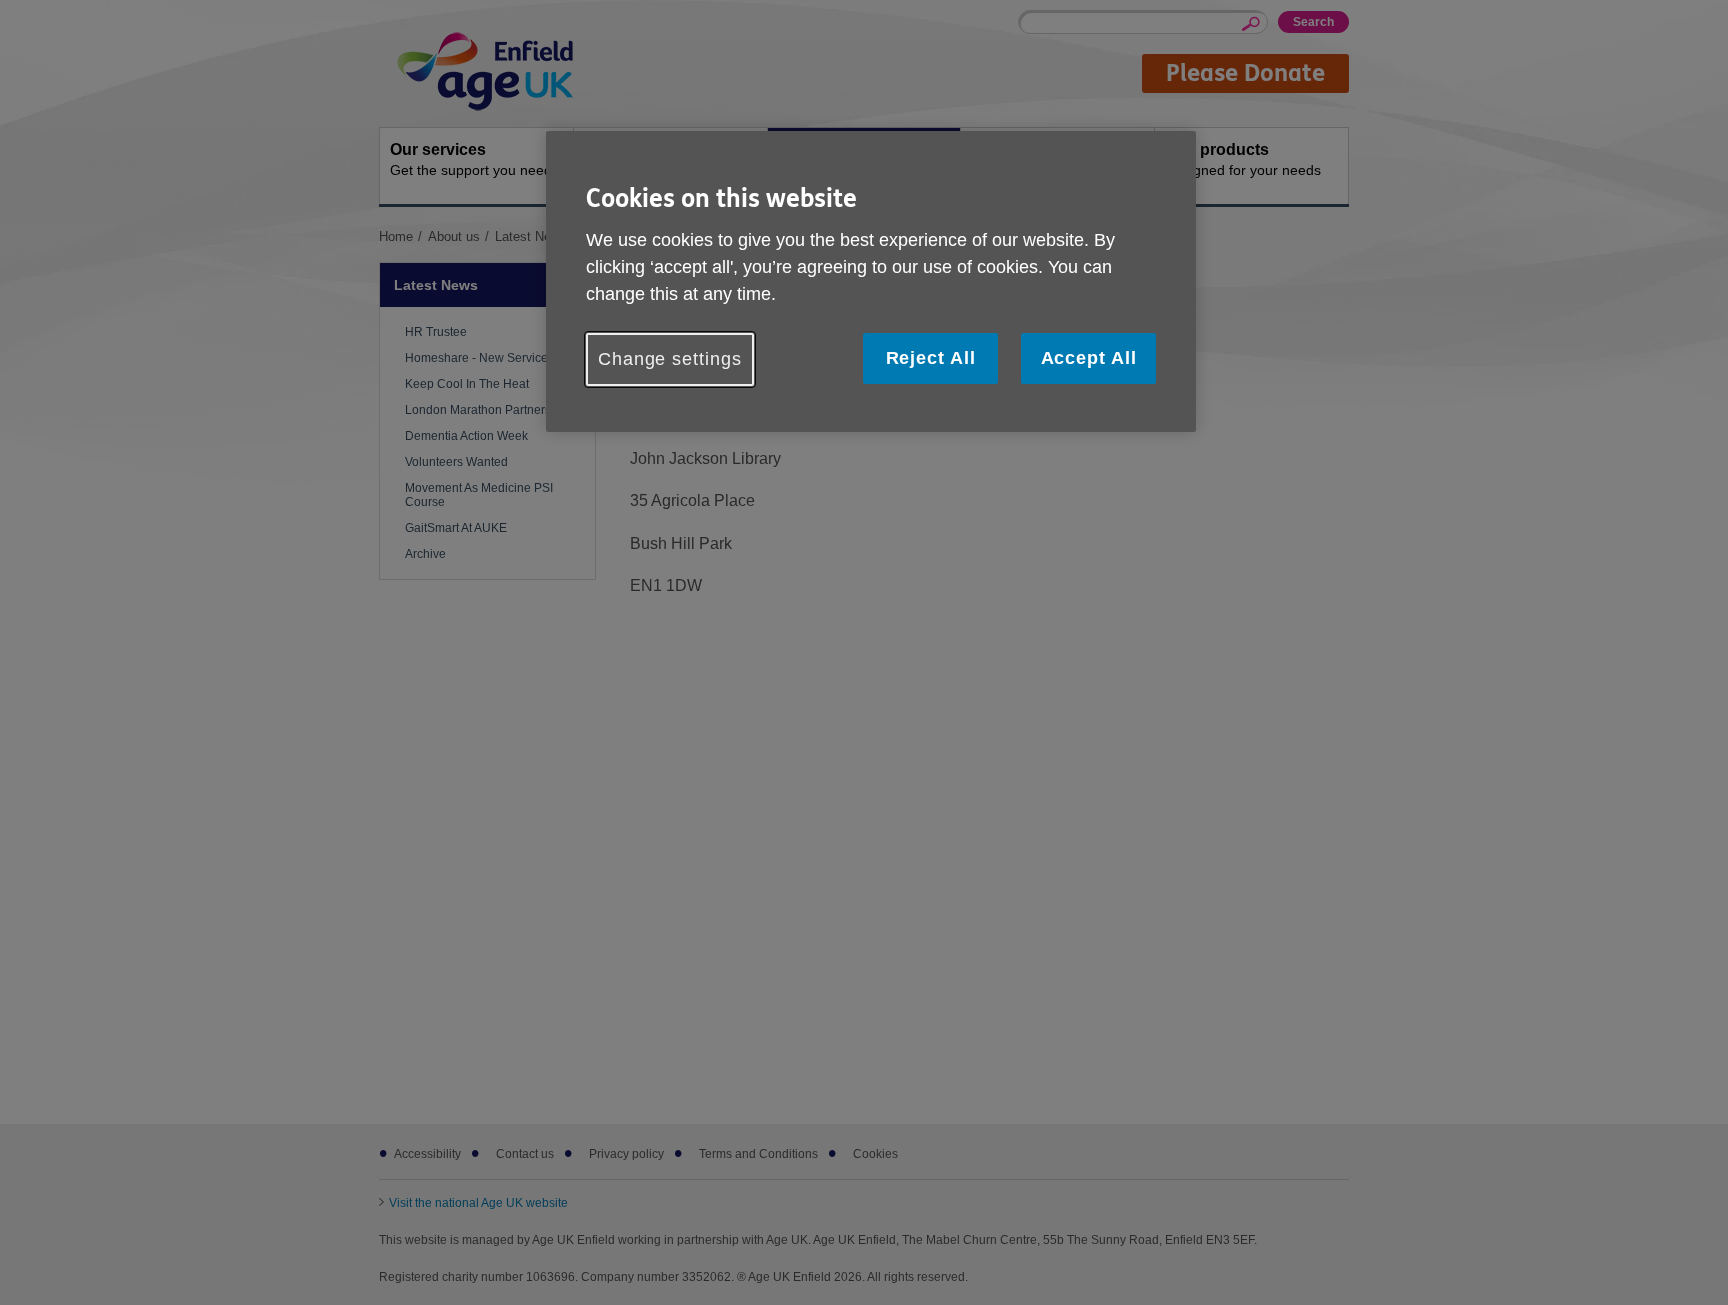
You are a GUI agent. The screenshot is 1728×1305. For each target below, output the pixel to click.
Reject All (931, 358)
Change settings (670, 359)
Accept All (1089, 358)
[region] (871, 281)
